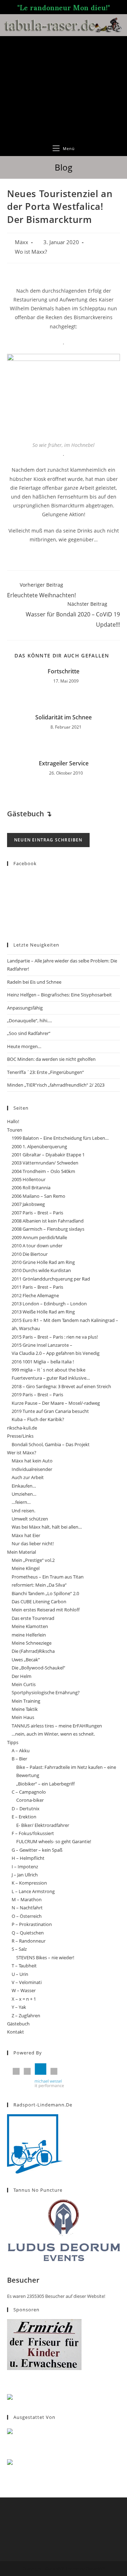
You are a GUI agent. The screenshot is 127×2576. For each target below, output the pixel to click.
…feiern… (21, 1502)
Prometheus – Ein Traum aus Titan (48, 1577)
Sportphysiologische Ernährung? (46, 1692)
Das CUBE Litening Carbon (39, 1602)
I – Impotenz (25, 1867)
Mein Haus (23, 1717)
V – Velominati (27, 1982)
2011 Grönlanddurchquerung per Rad (51, 1279)
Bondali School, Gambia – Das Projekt (51, 1444)
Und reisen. (23, 1511)
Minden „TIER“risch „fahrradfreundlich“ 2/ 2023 (56, 1085)
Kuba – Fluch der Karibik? (38, 1419)
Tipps (13, 1742)
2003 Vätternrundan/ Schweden (45, 1163)
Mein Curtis (24, 1684)
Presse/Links (20, 1436)
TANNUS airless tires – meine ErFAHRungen (57, 1726)
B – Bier (19, 1759)
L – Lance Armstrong (33, 1891)
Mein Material (22, 1552)
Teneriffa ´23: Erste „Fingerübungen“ (46, 1072)
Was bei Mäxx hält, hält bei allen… (47, 1527)
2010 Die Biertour (30, 1254)
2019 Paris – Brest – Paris (37, 1395)
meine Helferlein (29, 1635)
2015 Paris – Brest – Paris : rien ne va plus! (55, 1337)
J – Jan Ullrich (25, 1875)
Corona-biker (30, 1800)
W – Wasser (24, 1990)
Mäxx (22, 242)
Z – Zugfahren (26, 2016)
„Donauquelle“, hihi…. (29, 1020)
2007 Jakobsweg (28, 1204)
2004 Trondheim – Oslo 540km (43, 1171)
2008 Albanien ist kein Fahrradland (48, 1221)
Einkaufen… (24, 1486)
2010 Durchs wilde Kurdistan (41, 1270)
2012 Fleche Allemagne (35, 1295)
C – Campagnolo (29, 1792)
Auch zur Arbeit (28, 1477)
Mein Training (26, 1701)
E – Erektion (24, 1817)
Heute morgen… (24, 1046)
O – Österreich (27, 1916)
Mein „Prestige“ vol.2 (33, 1560)
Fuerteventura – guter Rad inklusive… (51, 1378)
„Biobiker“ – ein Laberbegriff (46, 1784)
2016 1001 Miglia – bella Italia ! (43, 1362)
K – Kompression (29, 1883)
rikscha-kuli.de (22, 1428)
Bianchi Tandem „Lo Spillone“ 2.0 (45, 1593)
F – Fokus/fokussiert (33, 1833)
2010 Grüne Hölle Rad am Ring (43, 1262)
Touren (15, 1130)
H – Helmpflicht (28, 1858)
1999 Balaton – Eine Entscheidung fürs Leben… (60, 1138)
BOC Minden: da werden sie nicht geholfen (51, 1059)
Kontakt (16, 2032)
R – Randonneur (29, 1941)
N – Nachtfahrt (27, 1908)
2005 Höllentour (29, 1179)
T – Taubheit (24, 1966)
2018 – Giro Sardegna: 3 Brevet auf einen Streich (61, 1386)
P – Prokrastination (32, 1924)
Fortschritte (64, 671)
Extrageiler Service (64, 763)
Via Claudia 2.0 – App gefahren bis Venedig (56, 1353)
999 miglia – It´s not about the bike (49, 1370)
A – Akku (21, 1750)
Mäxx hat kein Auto (32, 1461)
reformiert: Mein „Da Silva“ (39, 1585)
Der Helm (22, 1676)
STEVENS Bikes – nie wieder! (45, 1957)
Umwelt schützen (30, 1519)
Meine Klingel (26, 1568)
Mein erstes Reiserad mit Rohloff (46, 1610)
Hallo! (13, 1121)
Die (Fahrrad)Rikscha (33, 1651)
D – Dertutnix (26, 1809)
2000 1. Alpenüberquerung (39, 1146)
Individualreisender (32, 1469)
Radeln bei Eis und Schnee (34, 982)
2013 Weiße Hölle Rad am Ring (43, 1312)
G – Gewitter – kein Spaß (37, 1850)
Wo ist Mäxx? (31, 252)
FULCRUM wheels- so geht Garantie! (54, 1841)
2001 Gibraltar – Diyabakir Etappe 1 (48, 1155)
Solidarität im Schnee (64, 717)
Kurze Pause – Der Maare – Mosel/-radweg (56, 1403)
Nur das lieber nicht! (33, 1543)
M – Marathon (27, 1899)
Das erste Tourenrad (33, 1618)
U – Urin (20, 1974)
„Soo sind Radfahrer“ (29, 1033)
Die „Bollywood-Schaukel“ (38, 1668)
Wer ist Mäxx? (22, 1453)
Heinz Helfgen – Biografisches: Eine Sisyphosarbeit (59, 995)
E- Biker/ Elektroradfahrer (43, 1825)
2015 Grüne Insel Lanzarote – (42, 1345)
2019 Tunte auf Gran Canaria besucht (50, 1411)
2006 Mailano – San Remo (38, 1196)
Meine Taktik (25, 1709)
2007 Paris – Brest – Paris (37, 1213)
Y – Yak (19, 2007)
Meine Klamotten (30, 1626)
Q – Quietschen (28, 1933)
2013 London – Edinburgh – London (49, 1304)
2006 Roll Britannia (31, 1188)
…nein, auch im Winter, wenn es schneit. (53, 1734)
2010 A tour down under (37, 1246)
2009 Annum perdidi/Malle (39, 1237)
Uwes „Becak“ (26, 1660)
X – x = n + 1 (24, 1999)
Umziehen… (24, 1494)
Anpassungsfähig (25, 1008)
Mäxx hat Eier (26, 1535)
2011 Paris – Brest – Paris (37, 1287)
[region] (64, 88)
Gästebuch (18, 2024)
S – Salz (19, 1949)
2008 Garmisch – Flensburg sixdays (48, 1229)
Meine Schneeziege (32, 1643)
